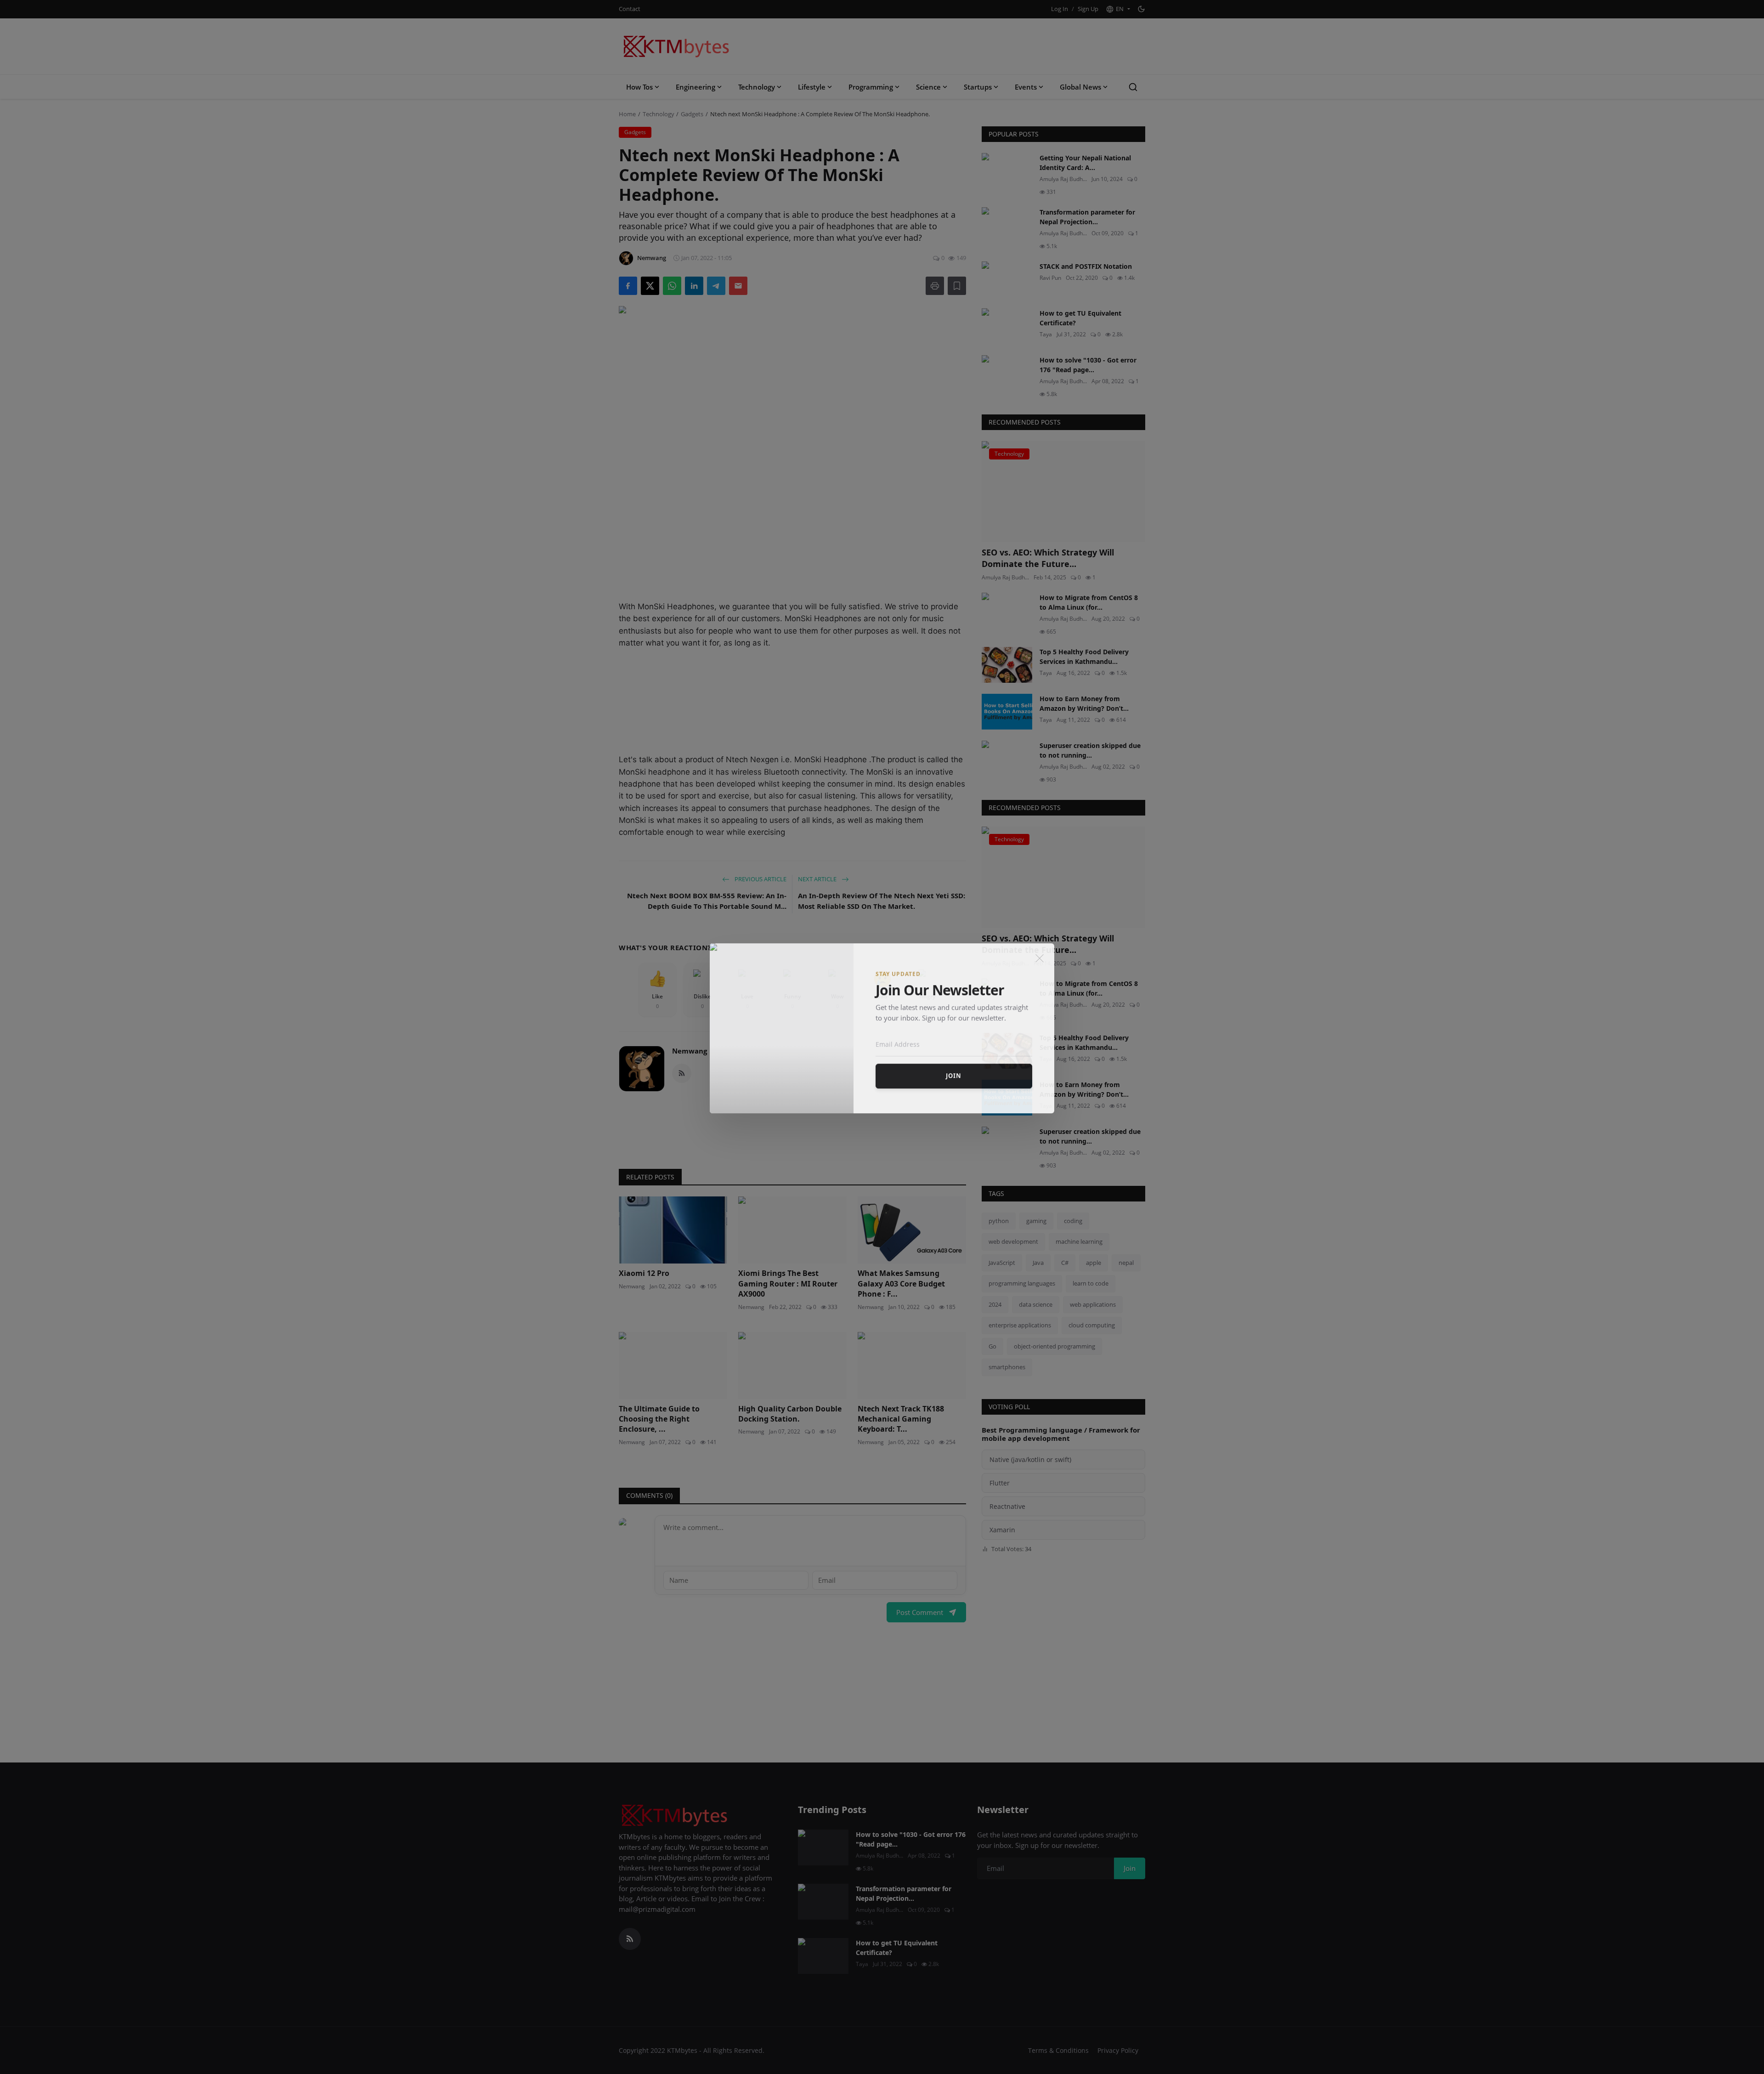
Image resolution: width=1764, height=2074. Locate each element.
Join (954, 1084)
